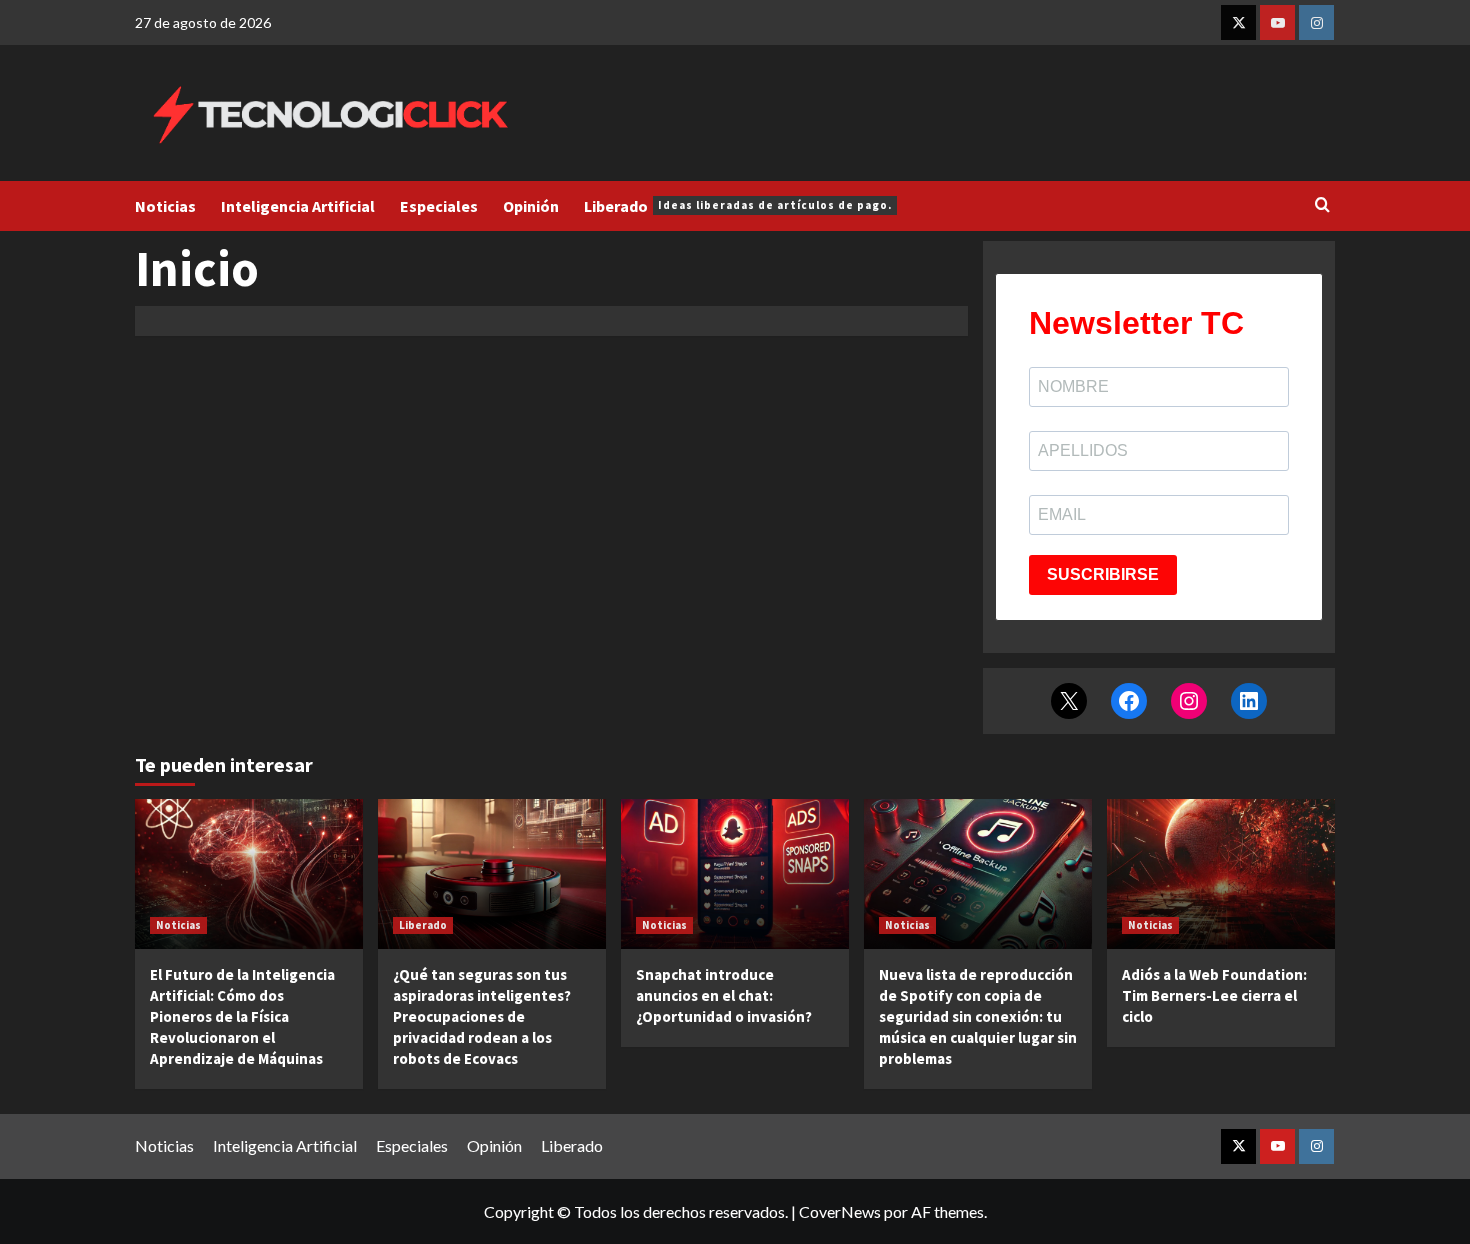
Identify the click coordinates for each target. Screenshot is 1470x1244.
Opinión (531, 206)
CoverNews (840, 1211)
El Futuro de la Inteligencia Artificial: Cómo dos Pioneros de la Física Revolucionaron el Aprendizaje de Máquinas (242, 1016)
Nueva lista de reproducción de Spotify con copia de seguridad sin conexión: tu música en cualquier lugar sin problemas (978, 1016)
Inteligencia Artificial (298, 206)
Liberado (738, 206)
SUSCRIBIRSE (1103, 574)
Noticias (165, 206)
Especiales (439, 206)
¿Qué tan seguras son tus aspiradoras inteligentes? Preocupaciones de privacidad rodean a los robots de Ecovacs (482, 1016)
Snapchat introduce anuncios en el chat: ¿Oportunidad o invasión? (724, 995)
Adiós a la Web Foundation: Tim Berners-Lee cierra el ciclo (1214, 995)
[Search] (1322, 205)
